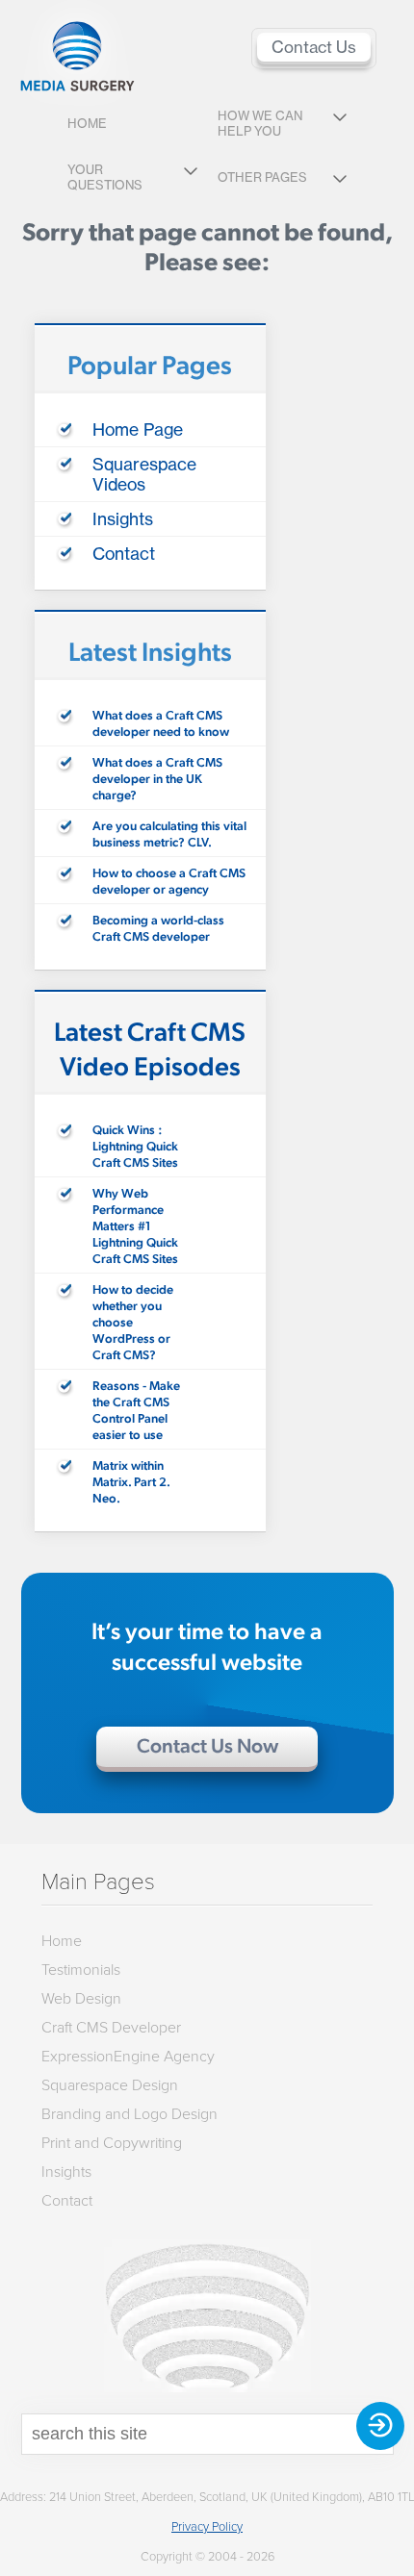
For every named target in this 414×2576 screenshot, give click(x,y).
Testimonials (81, 1969)
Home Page (138, 429)
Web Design (81, 1998)
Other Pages (262, 177)
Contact (124, 554)
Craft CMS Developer (111, 2027)
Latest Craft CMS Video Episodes (150, 1048)
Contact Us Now (207, 1744)
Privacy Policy (207, 2526)
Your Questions (105, 177)
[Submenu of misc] (340, 181)
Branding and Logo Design (129, 2113)
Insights (123, 519)
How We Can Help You (260, 123)
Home (87, 123)
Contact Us (314, 47)
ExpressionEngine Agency (128, 2056)
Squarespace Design (110, 2084)
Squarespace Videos (144, 474)
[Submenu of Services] (340, 119)
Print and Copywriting (112, 2142)
